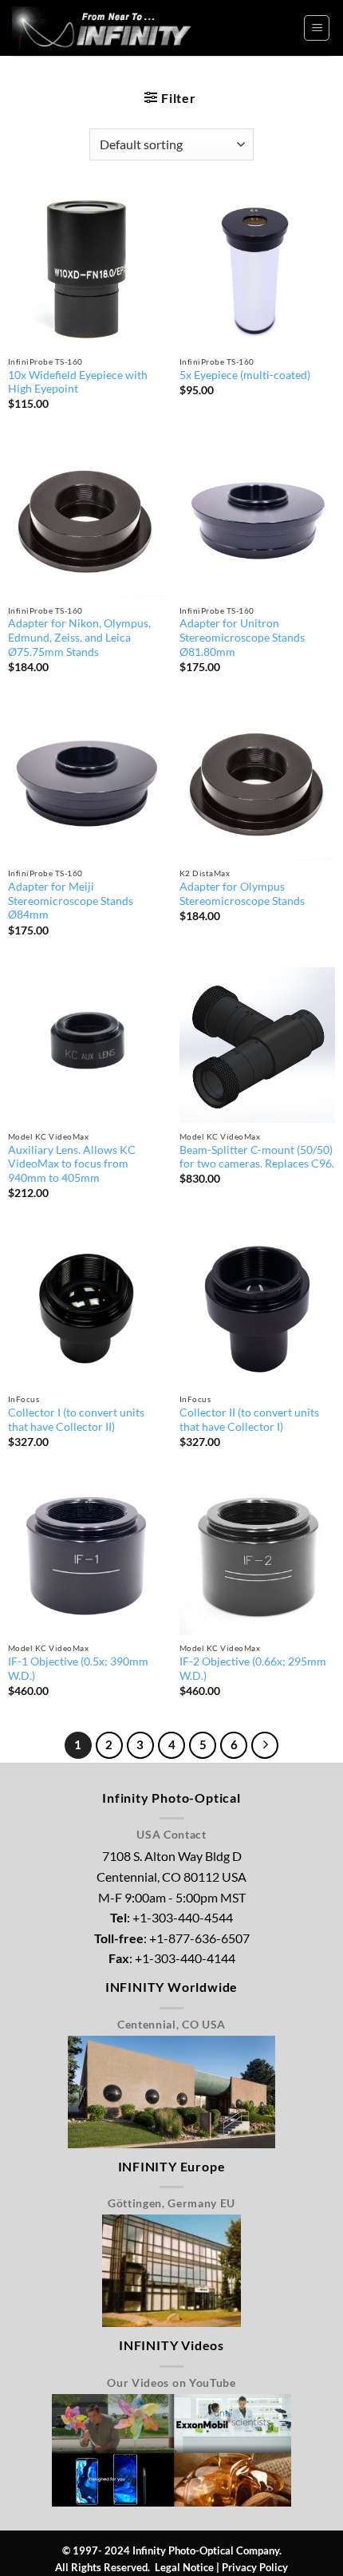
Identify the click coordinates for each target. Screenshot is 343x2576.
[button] (317, 28)
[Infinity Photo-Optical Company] (108, 28)
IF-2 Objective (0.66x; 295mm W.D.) (253, 1669)
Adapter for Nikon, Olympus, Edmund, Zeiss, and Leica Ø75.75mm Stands (79, 637)
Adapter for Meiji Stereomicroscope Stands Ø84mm (71, 901)
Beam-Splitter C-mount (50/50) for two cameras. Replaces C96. (257, 1157)
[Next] (265, 1745)
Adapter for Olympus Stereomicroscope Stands (242, 894)
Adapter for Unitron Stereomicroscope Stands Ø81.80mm (242, 637)
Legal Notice (184, 2567)
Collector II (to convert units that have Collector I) (249, 1420)
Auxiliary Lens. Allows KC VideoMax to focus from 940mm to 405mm (72, 1164)
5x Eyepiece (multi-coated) (245, 375)
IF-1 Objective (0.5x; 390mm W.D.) (78, 1669)
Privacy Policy (255, 2567)
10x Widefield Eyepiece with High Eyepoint (78, 382)
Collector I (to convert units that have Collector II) (76, 1420)
